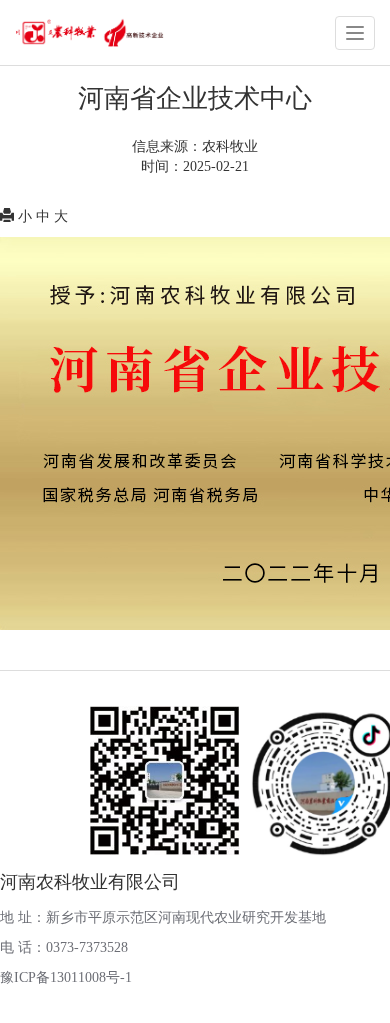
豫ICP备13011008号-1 (66, 977)
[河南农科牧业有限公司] (89, 31)
